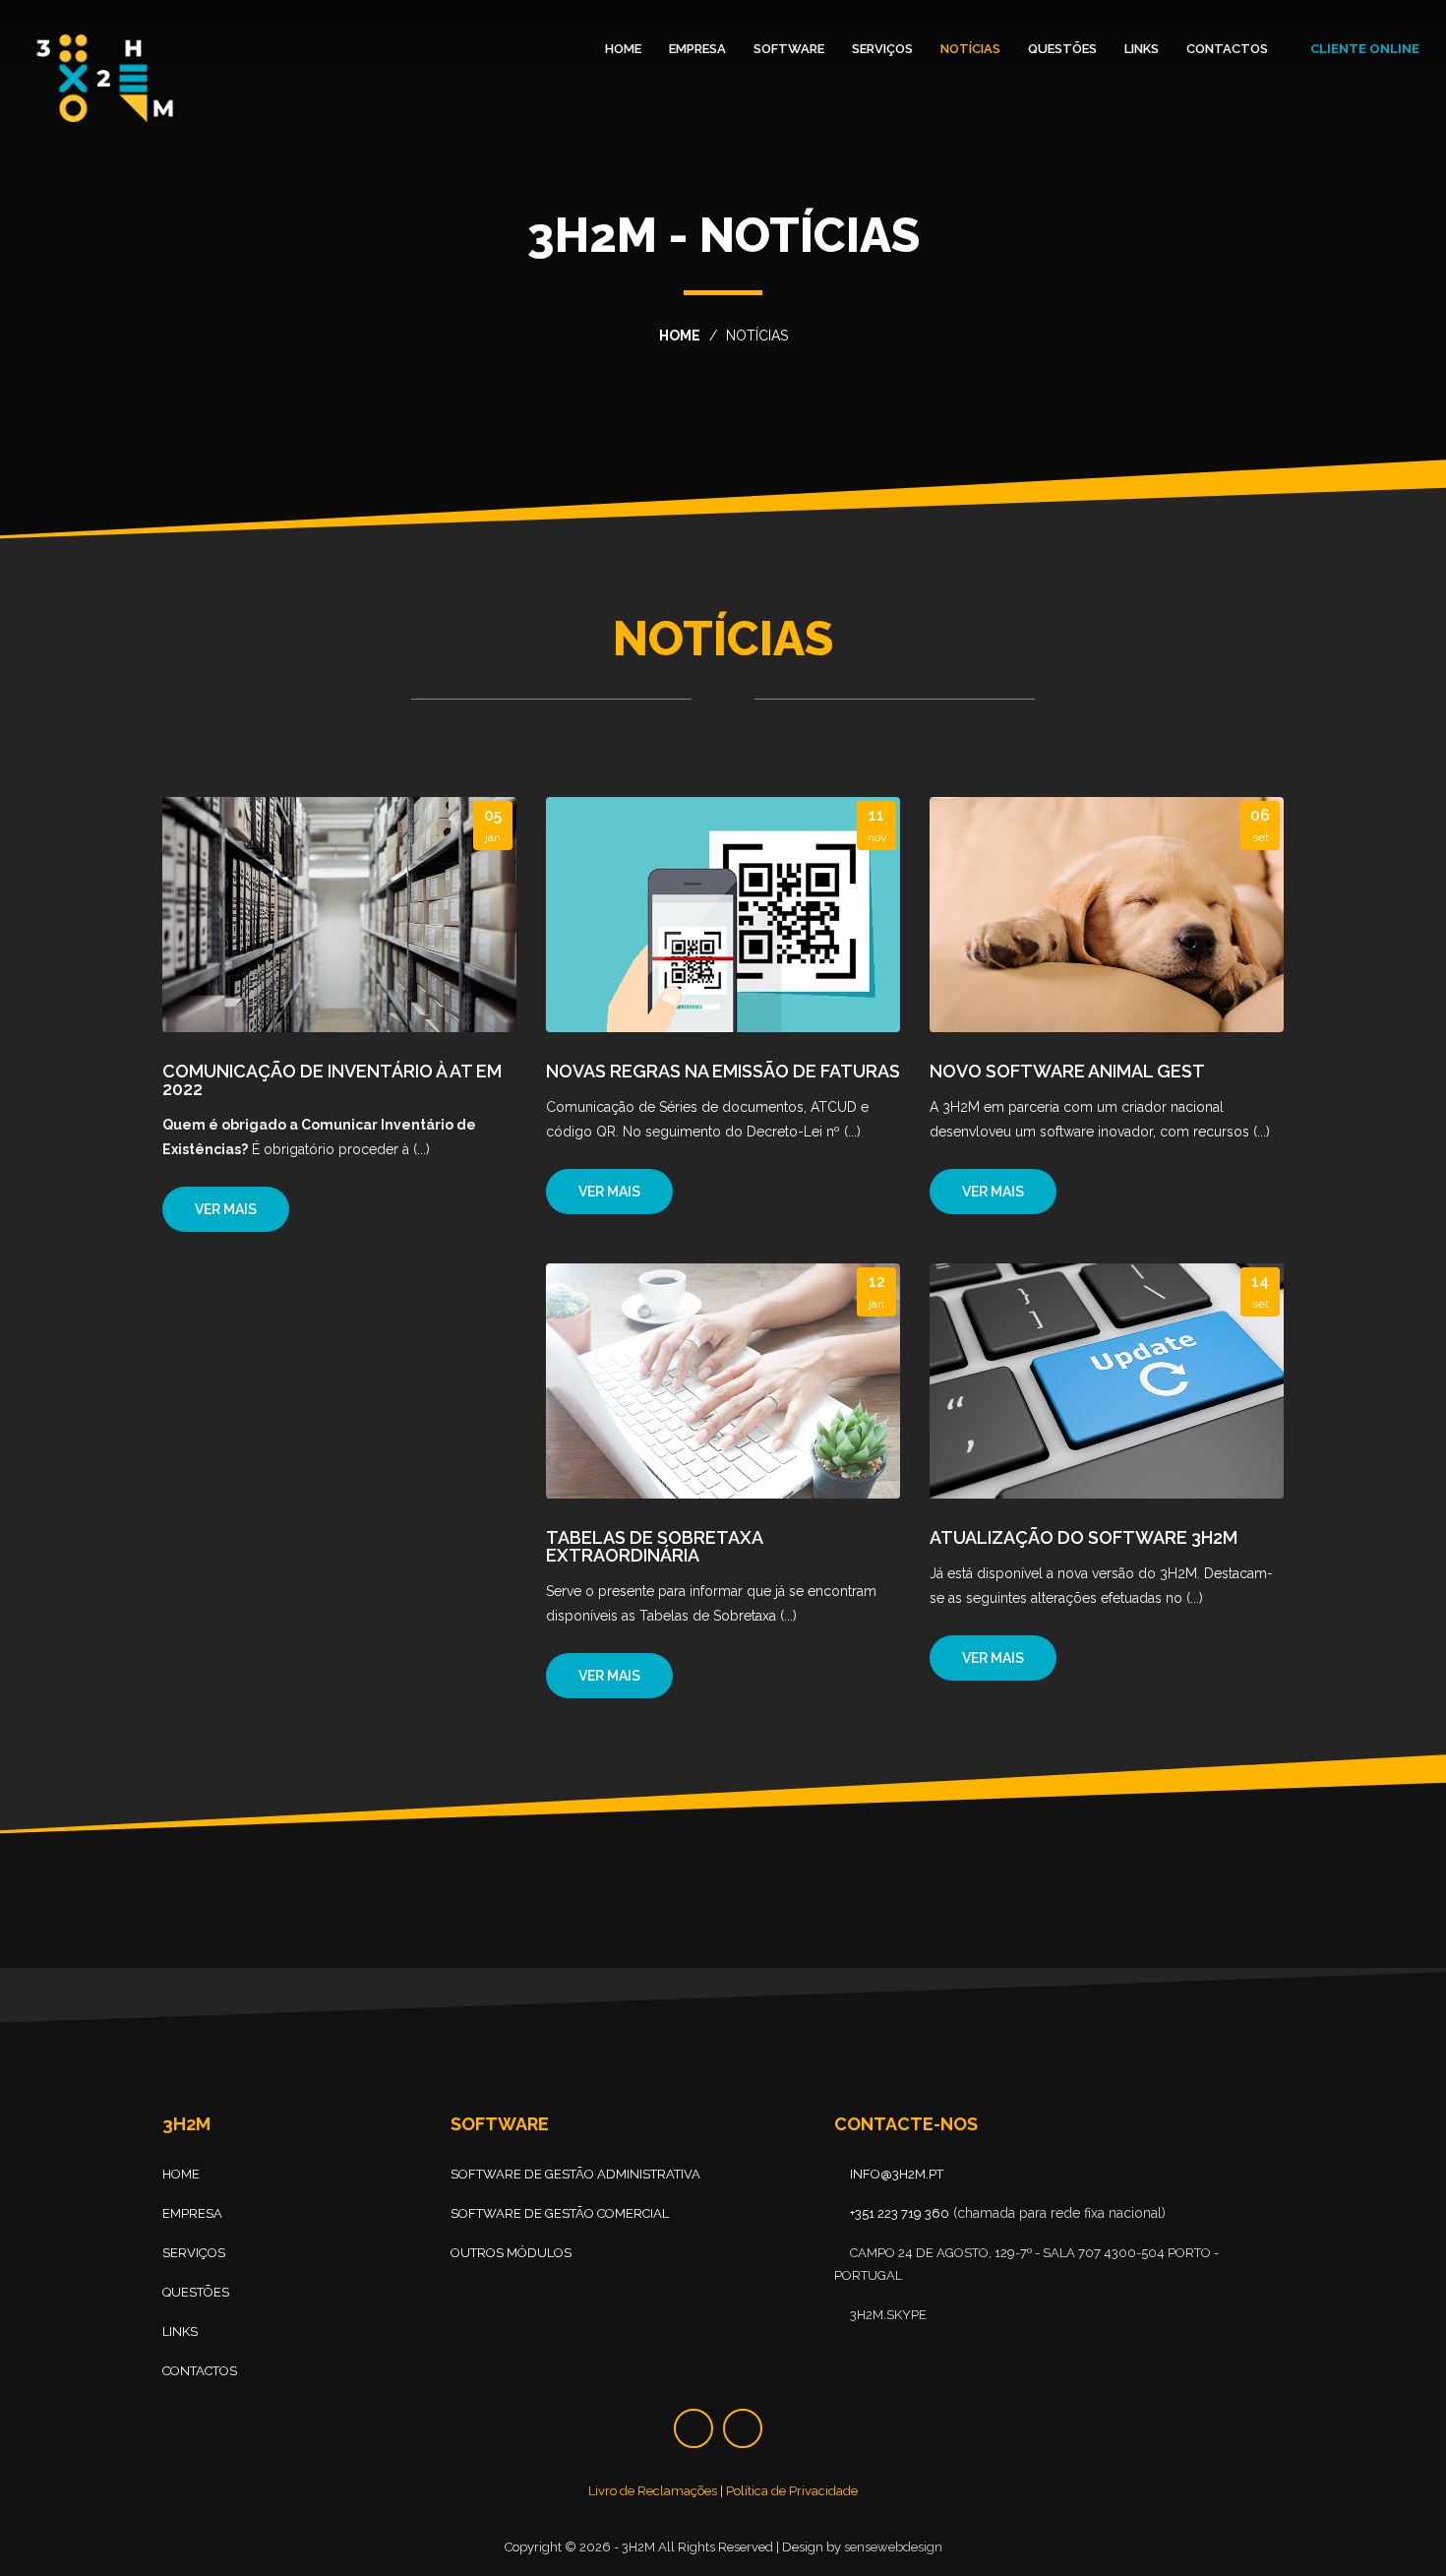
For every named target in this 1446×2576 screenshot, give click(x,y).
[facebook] (693, 2428)
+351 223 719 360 (900, 2213)
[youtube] (743, 2428)
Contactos (1227, 49)
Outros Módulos (511, 2253)
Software (789, 49)
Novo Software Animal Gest (1067, 1071)
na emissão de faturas (723, 1071)
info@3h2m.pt (897, 2174)
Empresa (697, 49)
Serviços (882, 49)
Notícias (970, 49)
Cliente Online (1363, 49)
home (680, 336)
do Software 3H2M (1084, 1537)
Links (1142, 49)
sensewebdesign (893, 2548)
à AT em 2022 (332, 1080)
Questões (1062, 49)
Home (623, 49)
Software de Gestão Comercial (560, 2213)
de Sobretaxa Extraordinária (654, 1546)
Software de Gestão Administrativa (575, 2174)
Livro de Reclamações (653, 2491)
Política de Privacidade (792, 2491)
